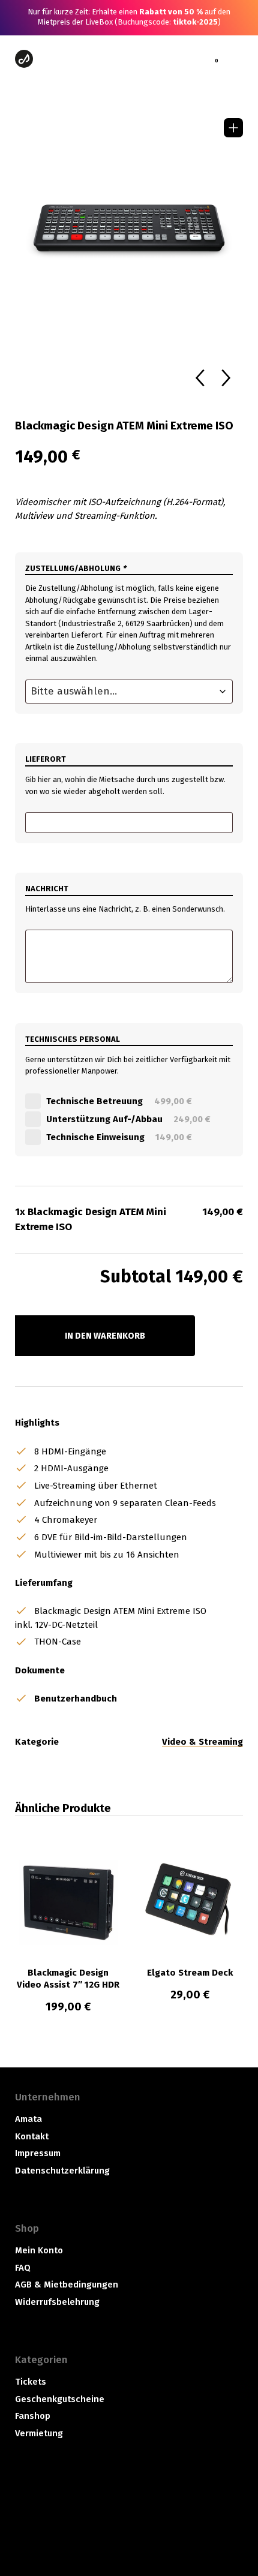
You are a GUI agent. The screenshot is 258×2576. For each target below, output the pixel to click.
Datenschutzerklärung (62, 2171)
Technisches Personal (73, 1039)
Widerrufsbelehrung (57, 2302)
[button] (233, 128)
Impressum (38, 2153)
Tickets (31, 2382)
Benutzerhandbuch (76, 1699)
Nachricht (47, 889)
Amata (28, 2119)
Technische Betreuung (121, 1101)
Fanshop (33, 2416)
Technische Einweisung (121, 1137)
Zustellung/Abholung (76, 568)
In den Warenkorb (105, 1336)
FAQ (23, 2268)
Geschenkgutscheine (60, 2399)
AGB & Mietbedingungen (67, 2285)
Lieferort (46, 759)
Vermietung (39, 2433)
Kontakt (32, 2136)
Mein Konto (39, 2250)
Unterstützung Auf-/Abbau (130, 1119)
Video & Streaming (202, 1742)
